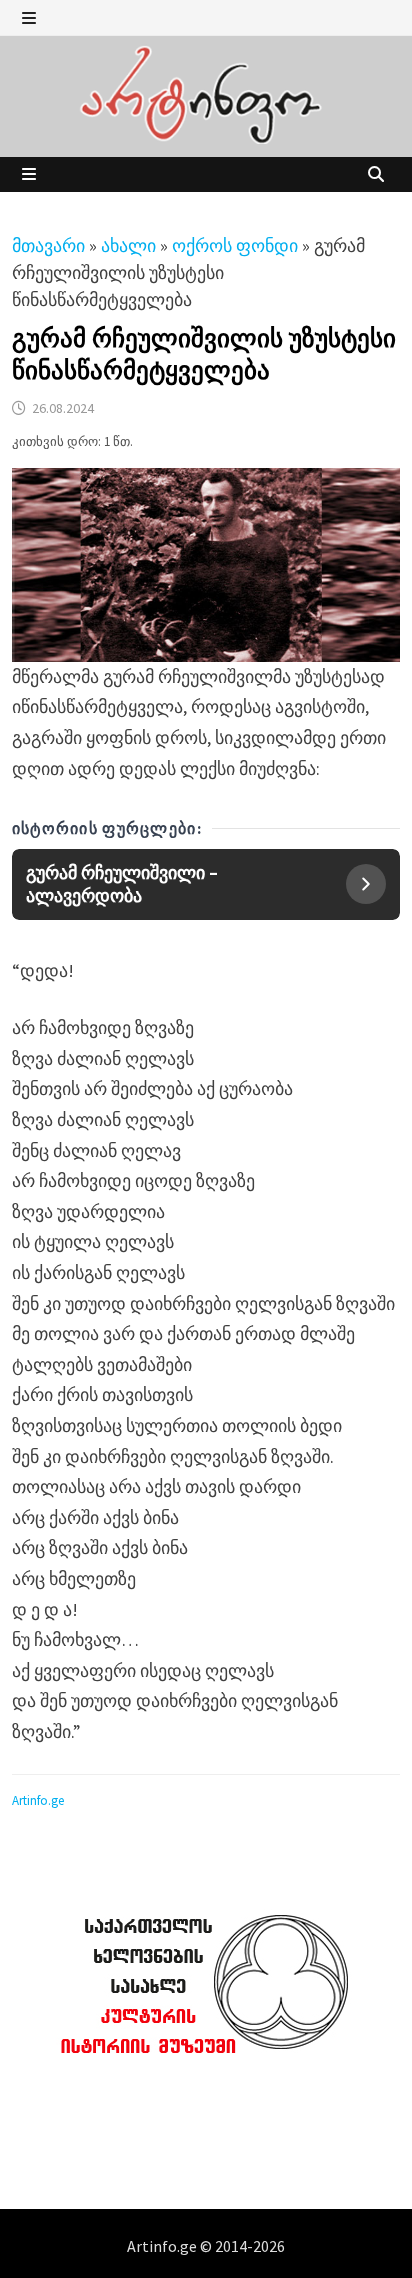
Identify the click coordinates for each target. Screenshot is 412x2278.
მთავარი (48, 245)
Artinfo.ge (38, 1800)
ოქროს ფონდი (235, 245)
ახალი (128, 245)
